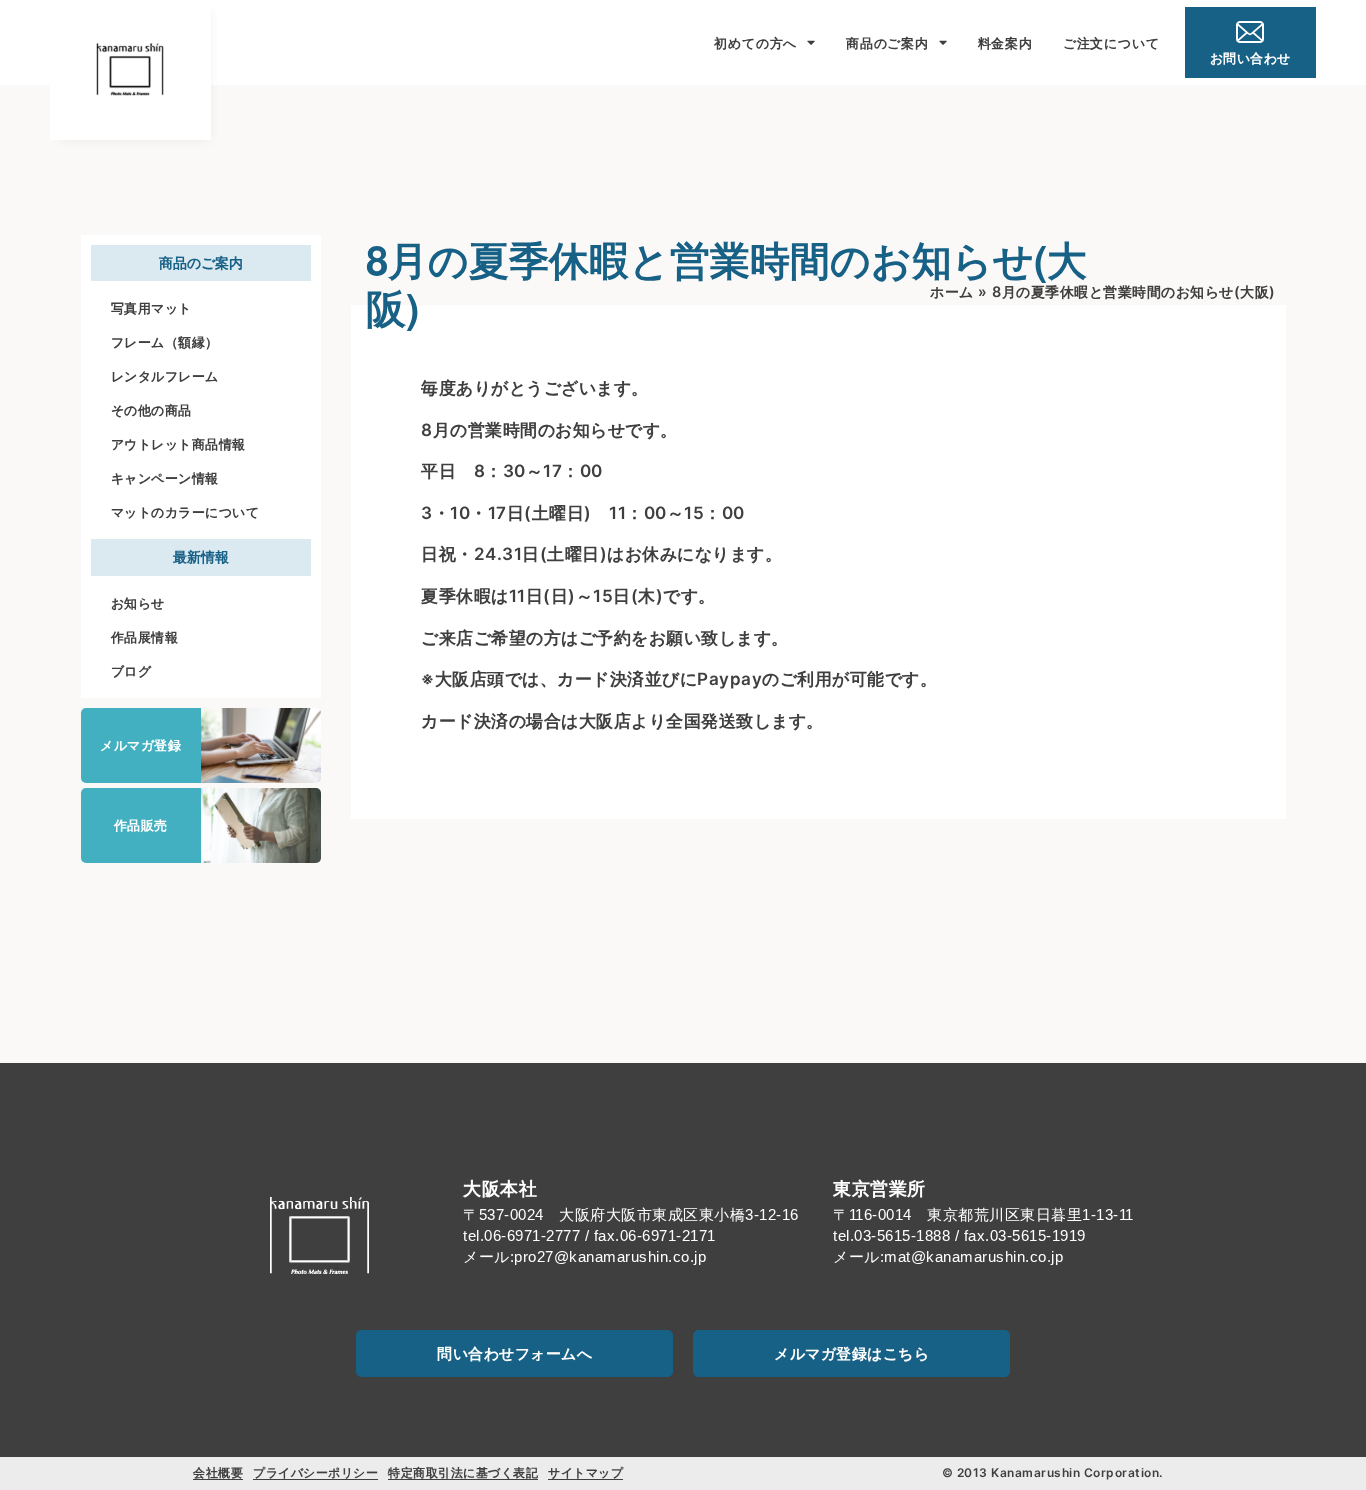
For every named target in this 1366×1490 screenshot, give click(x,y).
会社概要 (218, 1472)
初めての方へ (755, 43)
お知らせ (138, 603)
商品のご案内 (887, 43)
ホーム (952, 291)
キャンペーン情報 (165, 478)
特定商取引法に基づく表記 (463, 1472)
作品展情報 (145, 637)
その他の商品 (151, 410)
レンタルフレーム (165, 376)
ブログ (131, 671)
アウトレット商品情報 (178, 444)
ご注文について (1111, 43)
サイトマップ (585, 1472)
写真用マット (151, 308)
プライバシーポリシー (315, 1472)
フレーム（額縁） (165, 342)
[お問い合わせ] (1250, 32)
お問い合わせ (1250, 58)
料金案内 (1005, 43)
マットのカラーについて (185, 512)
